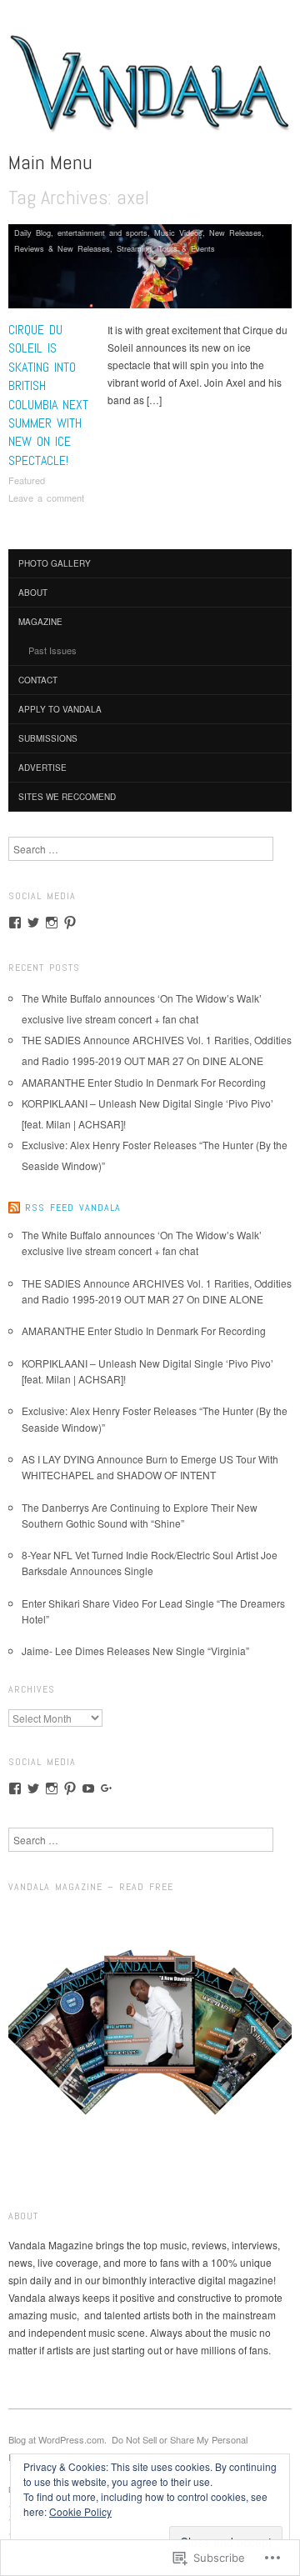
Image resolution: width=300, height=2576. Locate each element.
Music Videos (178, 233)
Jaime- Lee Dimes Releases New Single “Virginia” (135, 1651)
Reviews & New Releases (62, 248)
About (33, 593)
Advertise (42, 768)
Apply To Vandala (60, 709)
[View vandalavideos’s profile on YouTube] (88, 1788)
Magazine (40, 622)
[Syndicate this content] (14, 1208)
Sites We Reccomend (67, 797)
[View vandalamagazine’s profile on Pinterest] (70, 923)
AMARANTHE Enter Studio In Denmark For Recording (144, 1082)
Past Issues (52, 650)
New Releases (235, 233)
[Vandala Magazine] (150, 90)
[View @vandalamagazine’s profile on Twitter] (33, 923)
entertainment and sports (102, 233)
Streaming (134, 248)
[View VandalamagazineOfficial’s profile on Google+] (107, 1788)
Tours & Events (187, 248)
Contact (38, 680)
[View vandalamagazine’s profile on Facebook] (15, 923)
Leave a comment (46, 498)
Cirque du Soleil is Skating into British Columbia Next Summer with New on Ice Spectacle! (48, 395)
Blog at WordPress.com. (57, 2439)
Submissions (48, 738)
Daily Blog (32, 233)
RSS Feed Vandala (73, 1208)
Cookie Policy (80, 2511)
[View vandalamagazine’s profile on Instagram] (52, 923)
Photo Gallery (55, 563)
